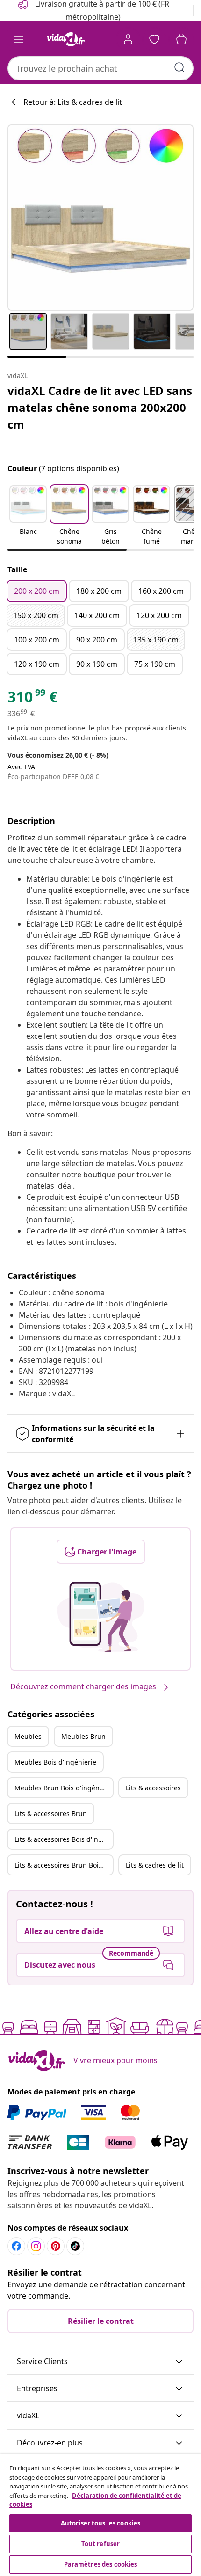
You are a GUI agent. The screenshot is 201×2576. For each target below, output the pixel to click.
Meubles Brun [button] (83, 1736)
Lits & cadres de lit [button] (155, 1865)
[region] (100, 2515)
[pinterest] (56, 2246)
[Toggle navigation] (19, 39)
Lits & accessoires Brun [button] (51, 1813)
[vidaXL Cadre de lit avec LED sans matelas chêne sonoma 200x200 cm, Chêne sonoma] (100, 218)
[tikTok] (75, 2246)
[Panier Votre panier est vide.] (181, 39)
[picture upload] (101, 1617)
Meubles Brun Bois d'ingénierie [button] (64, 1788)
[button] (28, 516)
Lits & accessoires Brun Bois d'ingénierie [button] (64, 1865)
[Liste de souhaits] (154, 39)
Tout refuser (101, 2544)
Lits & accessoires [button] (153, 1788)
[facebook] (16, 2246)
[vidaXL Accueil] (66, 39)
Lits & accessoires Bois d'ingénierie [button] (64, 1839)
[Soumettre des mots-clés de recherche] (179, 67)
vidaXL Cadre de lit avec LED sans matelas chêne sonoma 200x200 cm (100, 407)
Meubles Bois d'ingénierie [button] (55, 1762)
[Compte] (128, 39)
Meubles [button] (28, 1736)
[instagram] (36, 2246)
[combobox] (100, 68)
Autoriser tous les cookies (100, 2523)
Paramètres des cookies (101, 2564)
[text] (32, 699)
